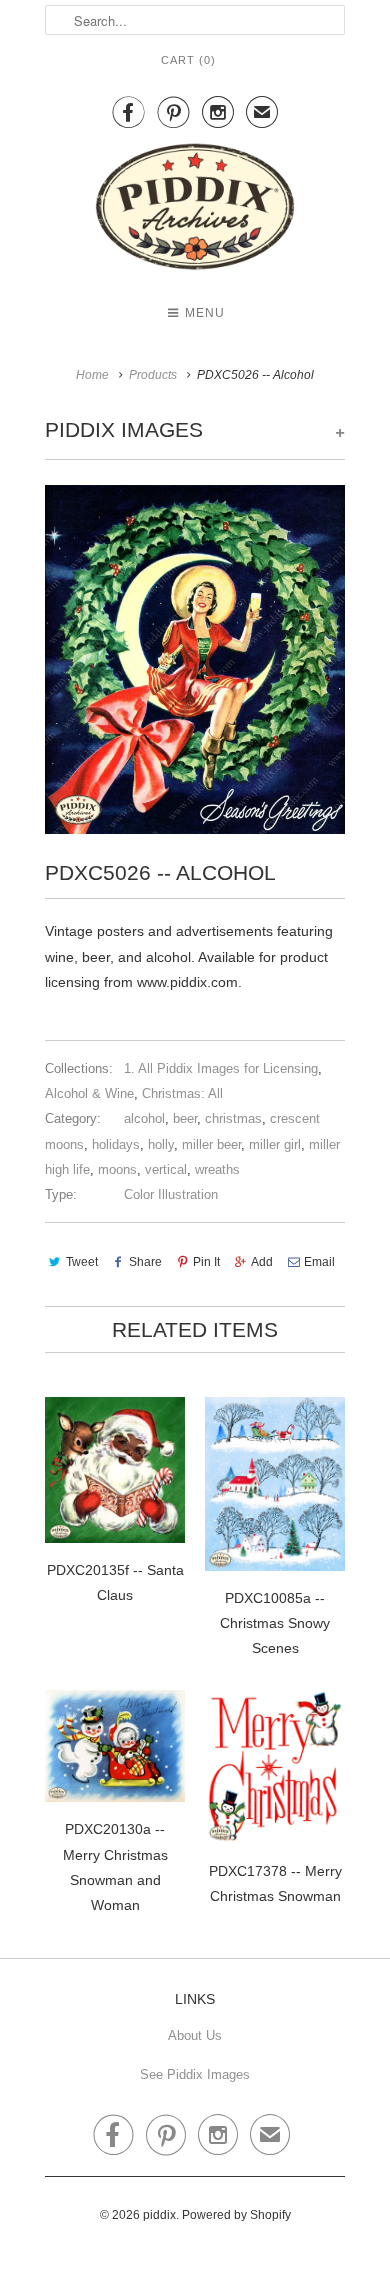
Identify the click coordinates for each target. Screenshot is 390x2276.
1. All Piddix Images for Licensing (221, 1068)
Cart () (188, 60)
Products (153, 375)
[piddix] (195, 210)
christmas (233, 1118)
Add (262, 1262)
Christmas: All (182, 1093)
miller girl (275, 1144)
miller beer (211, 1144)
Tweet (82, 1262)
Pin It (206, 1262)
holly (161, 1144)
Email (319, 1262)
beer (185, 1118)
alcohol (144, 1118)
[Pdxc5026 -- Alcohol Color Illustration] (195, 659)
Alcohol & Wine (89, 1093)
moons (117, 1169)
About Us (195, 2035)
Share (145, 1262)
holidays (116, 1144)
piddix (159, 2215)
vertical (166, 1169)
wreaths (217, 1169)
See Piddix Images (195, 2074)
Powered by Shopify (236, 2215)
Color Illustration (171, 1194)
